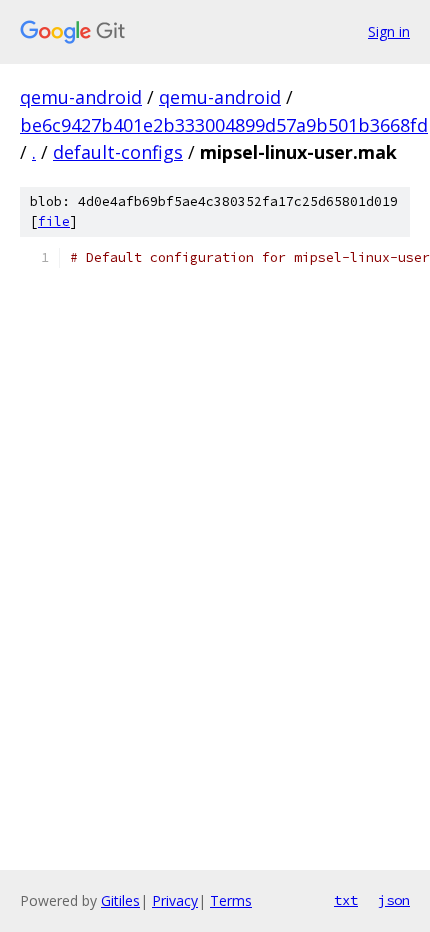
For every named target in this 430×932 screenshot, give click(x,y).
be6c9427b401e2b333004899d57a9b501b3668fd (224, 125)
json (394, 900)
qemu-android (81, 97)
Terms (231, 900)
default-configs (118, 152)
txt (346, 900)
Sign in (389, 31)
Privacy (175, 900)
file (54, 221)
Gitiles (120, 900)
